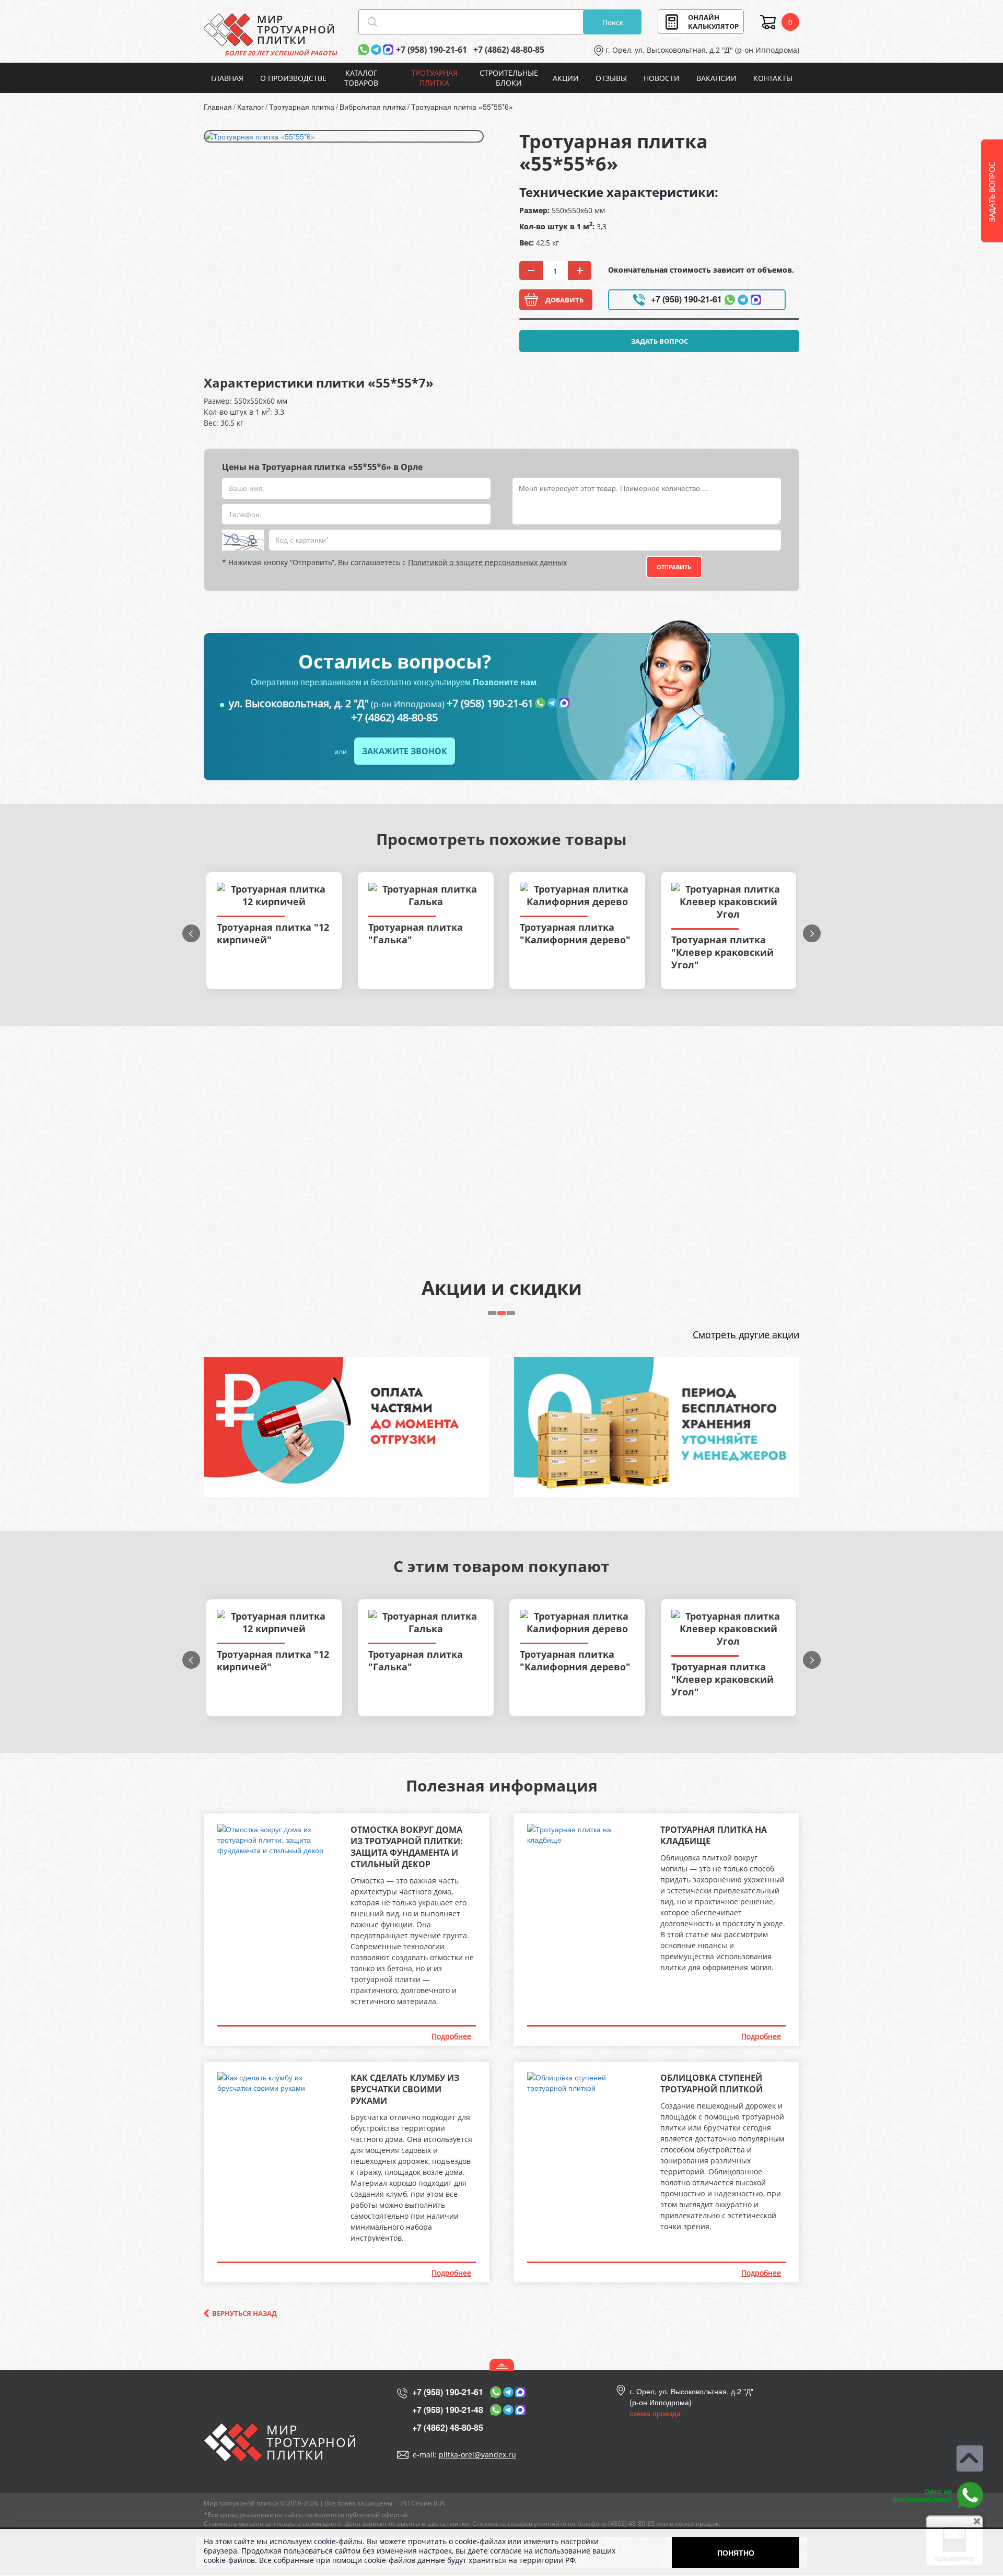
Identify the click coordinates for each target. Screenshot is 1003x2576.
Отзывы (611, 78)
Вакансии (716, 78)
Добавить (564, 300)
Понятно (736, 2552)
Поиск (613, 22)
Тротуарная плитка (435, 78)
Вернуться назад (244, 2313)
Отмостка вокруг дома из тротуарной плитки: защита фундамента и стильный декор (407, 1847)
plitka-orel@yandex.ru (477, 2455)
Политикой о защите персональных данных (487, 562)
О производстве (293, 78)
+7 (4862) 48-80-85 (509, 50)
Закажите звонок (405, 751)
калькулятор (713, 22)
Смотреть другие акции (746, 1334)
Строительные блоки (509, 78)
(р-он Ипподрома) (337, 704)
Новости (662, 78)
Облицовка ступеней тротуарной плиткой (712, 2083)
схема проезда (655, 2413)
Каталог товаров (361, 78)
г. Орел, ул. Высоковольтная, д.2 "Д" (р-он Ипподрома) (702, 50)
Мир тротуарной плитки (241, 2503)
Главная (227, 78)
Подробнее (451, 2036)
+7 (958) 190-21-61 (431, 50)
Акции (566, 78)
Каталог (250, 107)
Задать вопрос (660, 341)
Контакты (773, 78)
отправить (674, 567)
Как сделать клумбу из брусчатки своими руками (405, 2089)
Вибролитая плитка (373, 107)
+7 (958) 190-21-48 (448, 2410)
